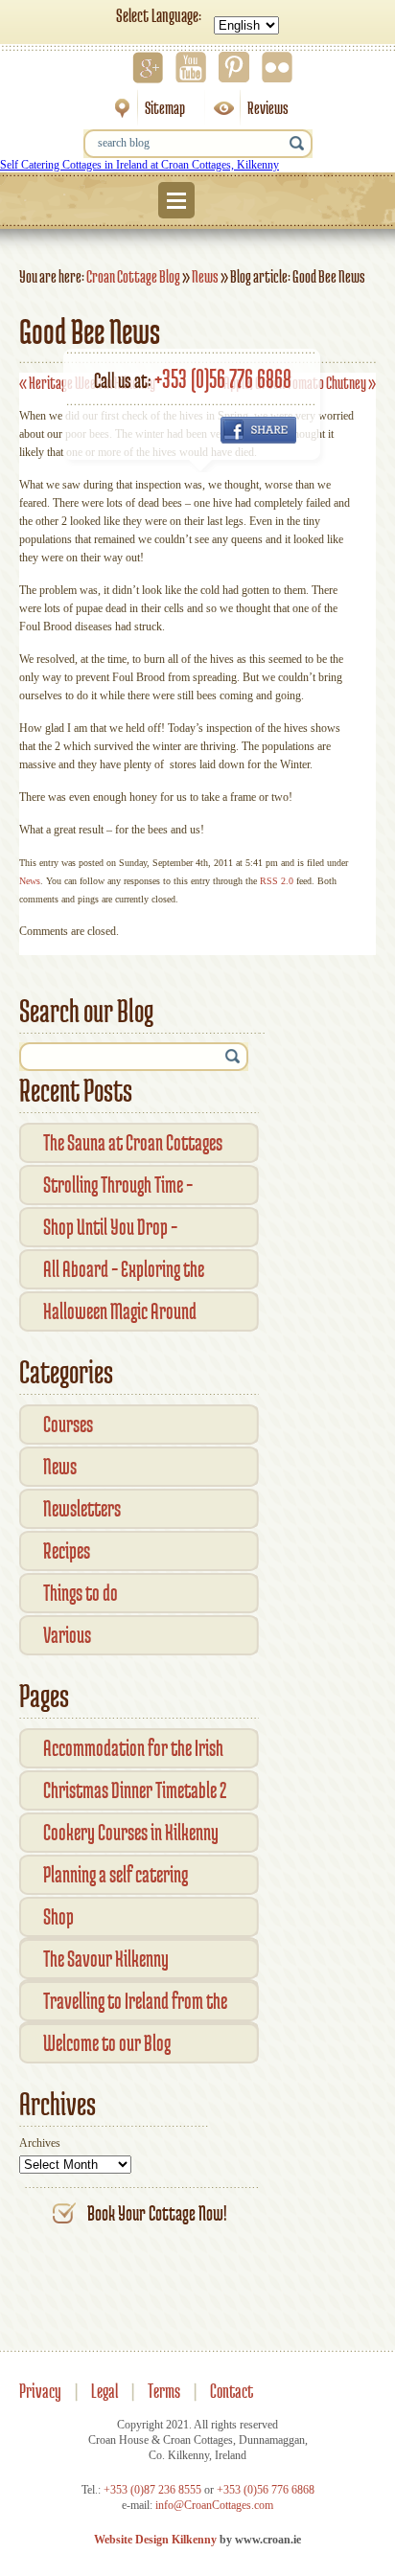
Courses (68, 1424)
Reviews (246, 108)
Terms (164, 2391)
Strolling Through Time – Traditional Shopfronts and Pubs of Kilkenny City (128, 1188)
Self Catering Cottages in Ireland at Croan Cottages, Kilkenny (139, 165)
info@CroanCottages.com (214, 2505)
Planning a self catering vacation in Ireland (116, 1878)
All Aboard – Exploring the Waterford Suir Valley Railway (139, 1273)
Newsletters (82, 1508)
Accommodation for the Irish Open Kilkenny (133, 1752)
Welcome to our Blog (107, 2043)
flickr (277, 67)
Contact (232, 2391)
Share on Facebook (258, 430)
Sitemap (143, 108)
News (205, 276)
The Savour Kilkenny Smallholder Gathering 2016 (129, 1962)
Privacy (40, 2391)
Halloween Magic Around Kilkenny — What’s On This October (124, 1315)
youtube (191, 67)
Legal (105, 2391)
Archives (40, 2143)
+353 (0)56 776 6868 (223, 378)
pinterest (234, 67)
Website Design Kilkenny (155, 2540)
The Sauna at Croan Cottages (133, 1142)
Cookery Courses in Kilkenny (131, 1832)
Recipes (67, 1550)
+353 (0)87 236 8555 (152, 2490)
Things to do (81, 1593)
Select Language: (159, 15)
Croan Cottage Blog (133, 276)
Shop (58, 1916)
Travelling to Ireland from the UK (135, 2005)
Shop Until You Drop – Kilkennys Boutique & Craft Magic (128, 1231)
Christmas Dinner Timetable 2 (135, 1790)
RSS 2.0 (277, 881)
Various (67, 1635)
